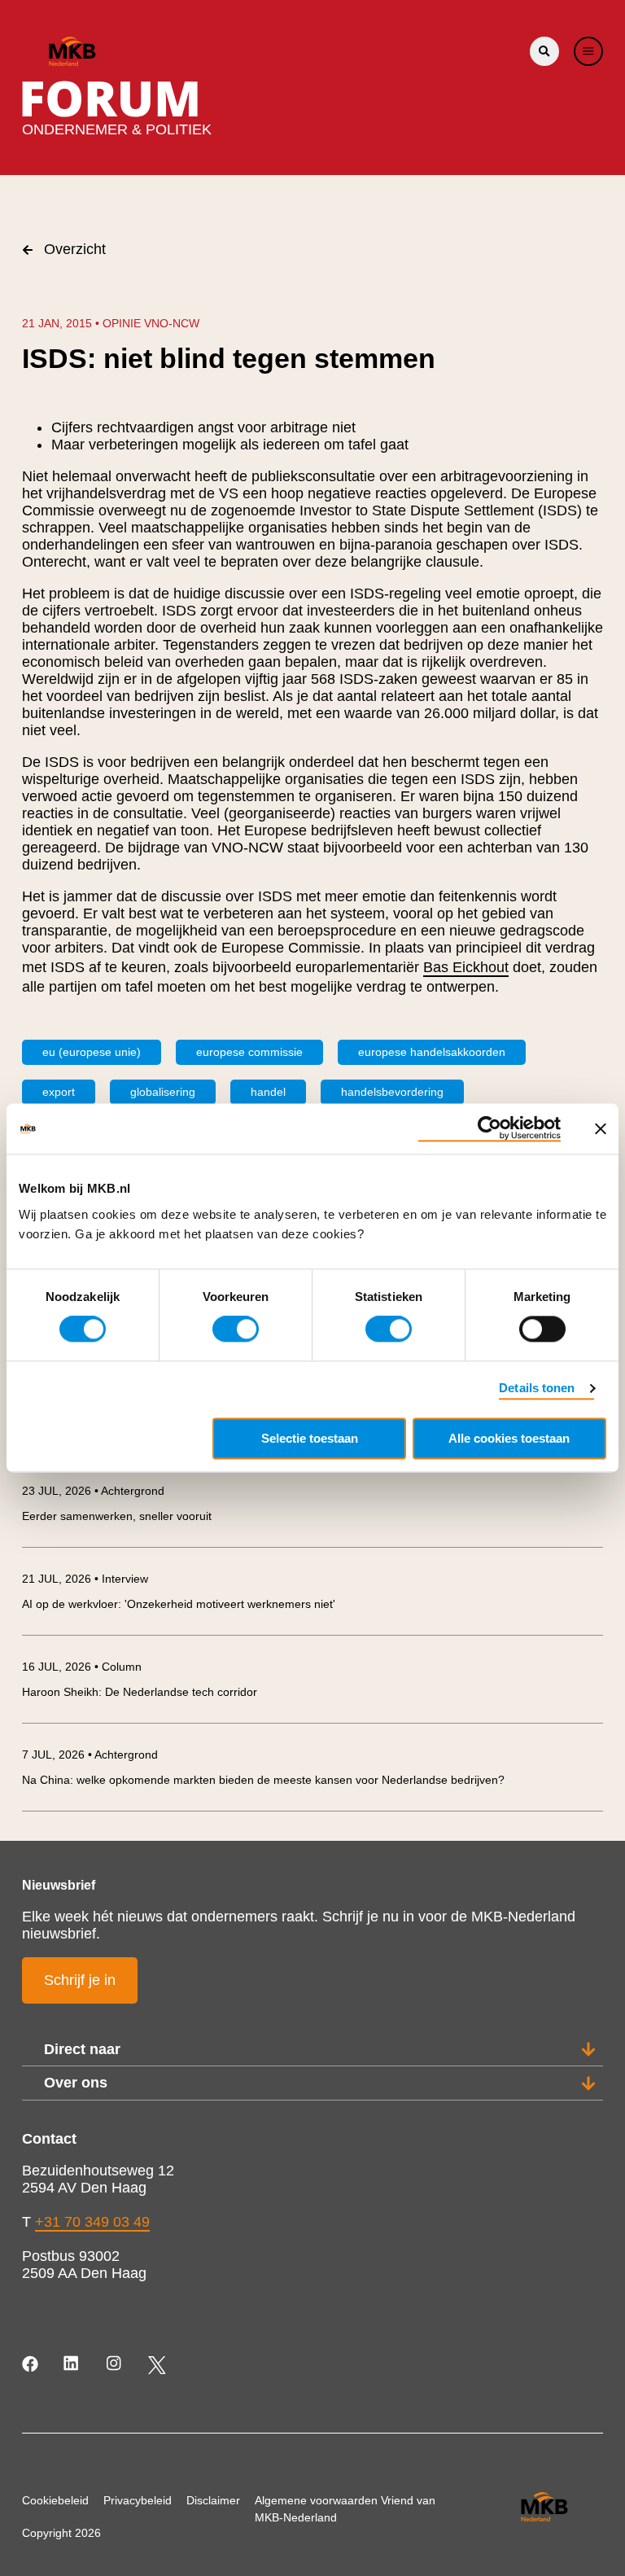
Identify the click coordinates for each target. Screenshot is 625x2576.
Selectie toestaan (310, 1439)
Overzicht (75, 249)
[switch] (236, 1330)
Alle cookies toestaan (509, 1439)
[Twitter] (157, 2365)
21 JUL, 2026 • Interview (85, 1579)
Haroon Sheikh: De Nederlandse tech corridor (140, 1692)
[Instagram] (115, 2365)
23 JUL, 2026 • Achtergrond (93, 1491)
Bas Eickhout (466, 967)
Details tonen (537, 1389)
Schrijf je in (80, 1980)
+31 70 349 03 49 (92, 2222)
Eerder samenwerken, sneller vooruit (117, 1516)
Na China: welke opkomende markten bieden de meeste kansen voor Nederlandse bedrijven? (263, 1780)
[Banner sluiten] (601, 1128)
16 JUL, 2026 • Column (82, 1667)
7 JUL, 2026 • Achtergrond (90, 1755)
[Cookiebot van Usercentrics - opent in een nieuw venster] (490, 1128)
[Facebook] (31, 2365)
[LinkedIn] (73, 2365)
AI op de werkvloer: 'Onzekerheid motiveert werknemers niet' (179, 1604)
